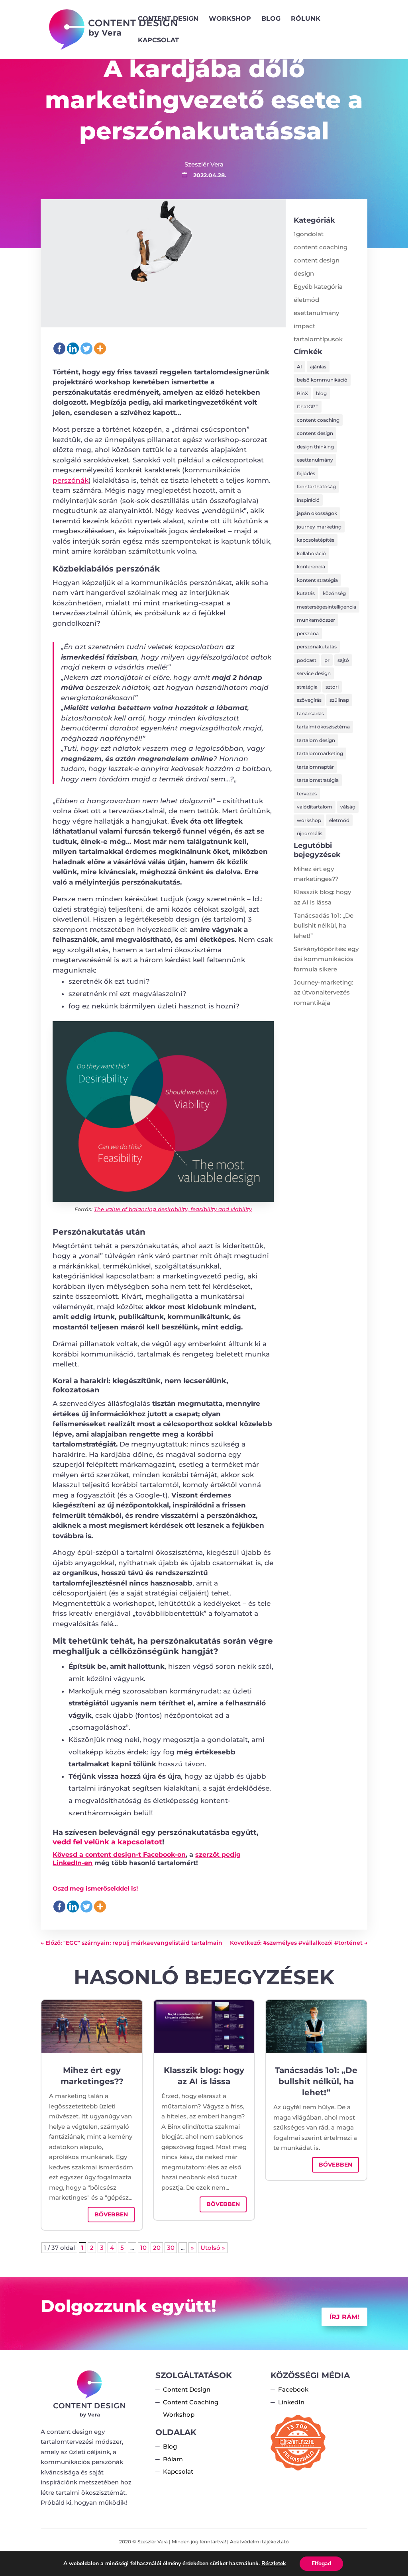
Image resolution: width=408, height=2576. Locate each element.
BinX (302, 393)
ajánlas (318, 367)
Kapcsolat (158, 41)
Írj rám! (344, 2317)
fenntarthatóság (316, 486)
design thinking (315, 447)
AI (299, 367)
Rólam (173, 2459)
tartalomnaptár (315, 767)
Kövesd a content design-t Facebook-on (119, 1855)
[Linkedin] (73, 348)
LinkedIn (291, 2402)
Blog (271, 19)
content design (317, 260)
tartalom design (316, 740)
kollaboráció (311, 553)
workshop (309, 820)
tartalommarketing (320, 753)
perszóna (308, 633)
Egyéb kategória (318, 287)
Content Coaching (191, 2402)
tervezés (307, 794)
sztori (332, 687)
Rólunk (306, 19)
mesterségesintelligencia (327, 607)
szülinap (339, 700)
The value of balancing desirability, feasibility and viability (173, 1209)
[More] (100, 348)
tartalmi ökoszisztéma (323, 727)
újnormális (310, 833)
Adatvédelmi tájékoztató (259, 2542)
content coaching (321, 247)
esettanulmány (316, 313)
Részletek (274, 2564)
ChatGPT (308, 406)
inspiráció (308, 500)
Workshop (230, 19)
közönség (334, 593)
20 (157, 2248)
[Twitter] (86, 348)
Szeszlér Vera (204, 164)
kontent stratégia (317, 580)
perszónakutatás (317, 647)
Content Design (168, 19)
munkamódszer (316, 620)
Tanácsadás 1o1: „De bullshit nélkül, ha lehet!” (324, 926)
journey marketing (319, 527)
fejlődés (306, 473)
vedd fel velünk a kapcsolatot (107, 1842)
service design (314, 673)
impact (304, 326)
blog (321, 393)
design (304, 273)
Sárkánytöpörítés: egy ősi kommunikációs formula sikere (326, 959)
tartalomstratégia (318, 780)
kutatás (306, 593)
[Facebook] (59, 348)
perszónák (71, 480)
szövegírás (309, 700)
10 (143, 2248)
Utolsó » (213, 2248)
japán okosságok (317, 513)
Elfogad (321, 2563)
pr (327, 660)
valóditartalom (315, 807)
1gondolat (309, 234)
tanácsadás (310, 713)
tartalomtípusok (318, 339)
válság (348, 807)
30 (171, 2248)
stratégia (307, 687)
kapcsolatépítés (316, 540)
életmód (306, 300)
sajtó (343, 660)
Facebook (293, 2389)
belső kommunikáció (322, 380)
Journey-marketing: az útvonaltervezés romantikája (323, 992)
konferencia (311, 567)
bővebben (111, 2214)
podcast (307, 660)
